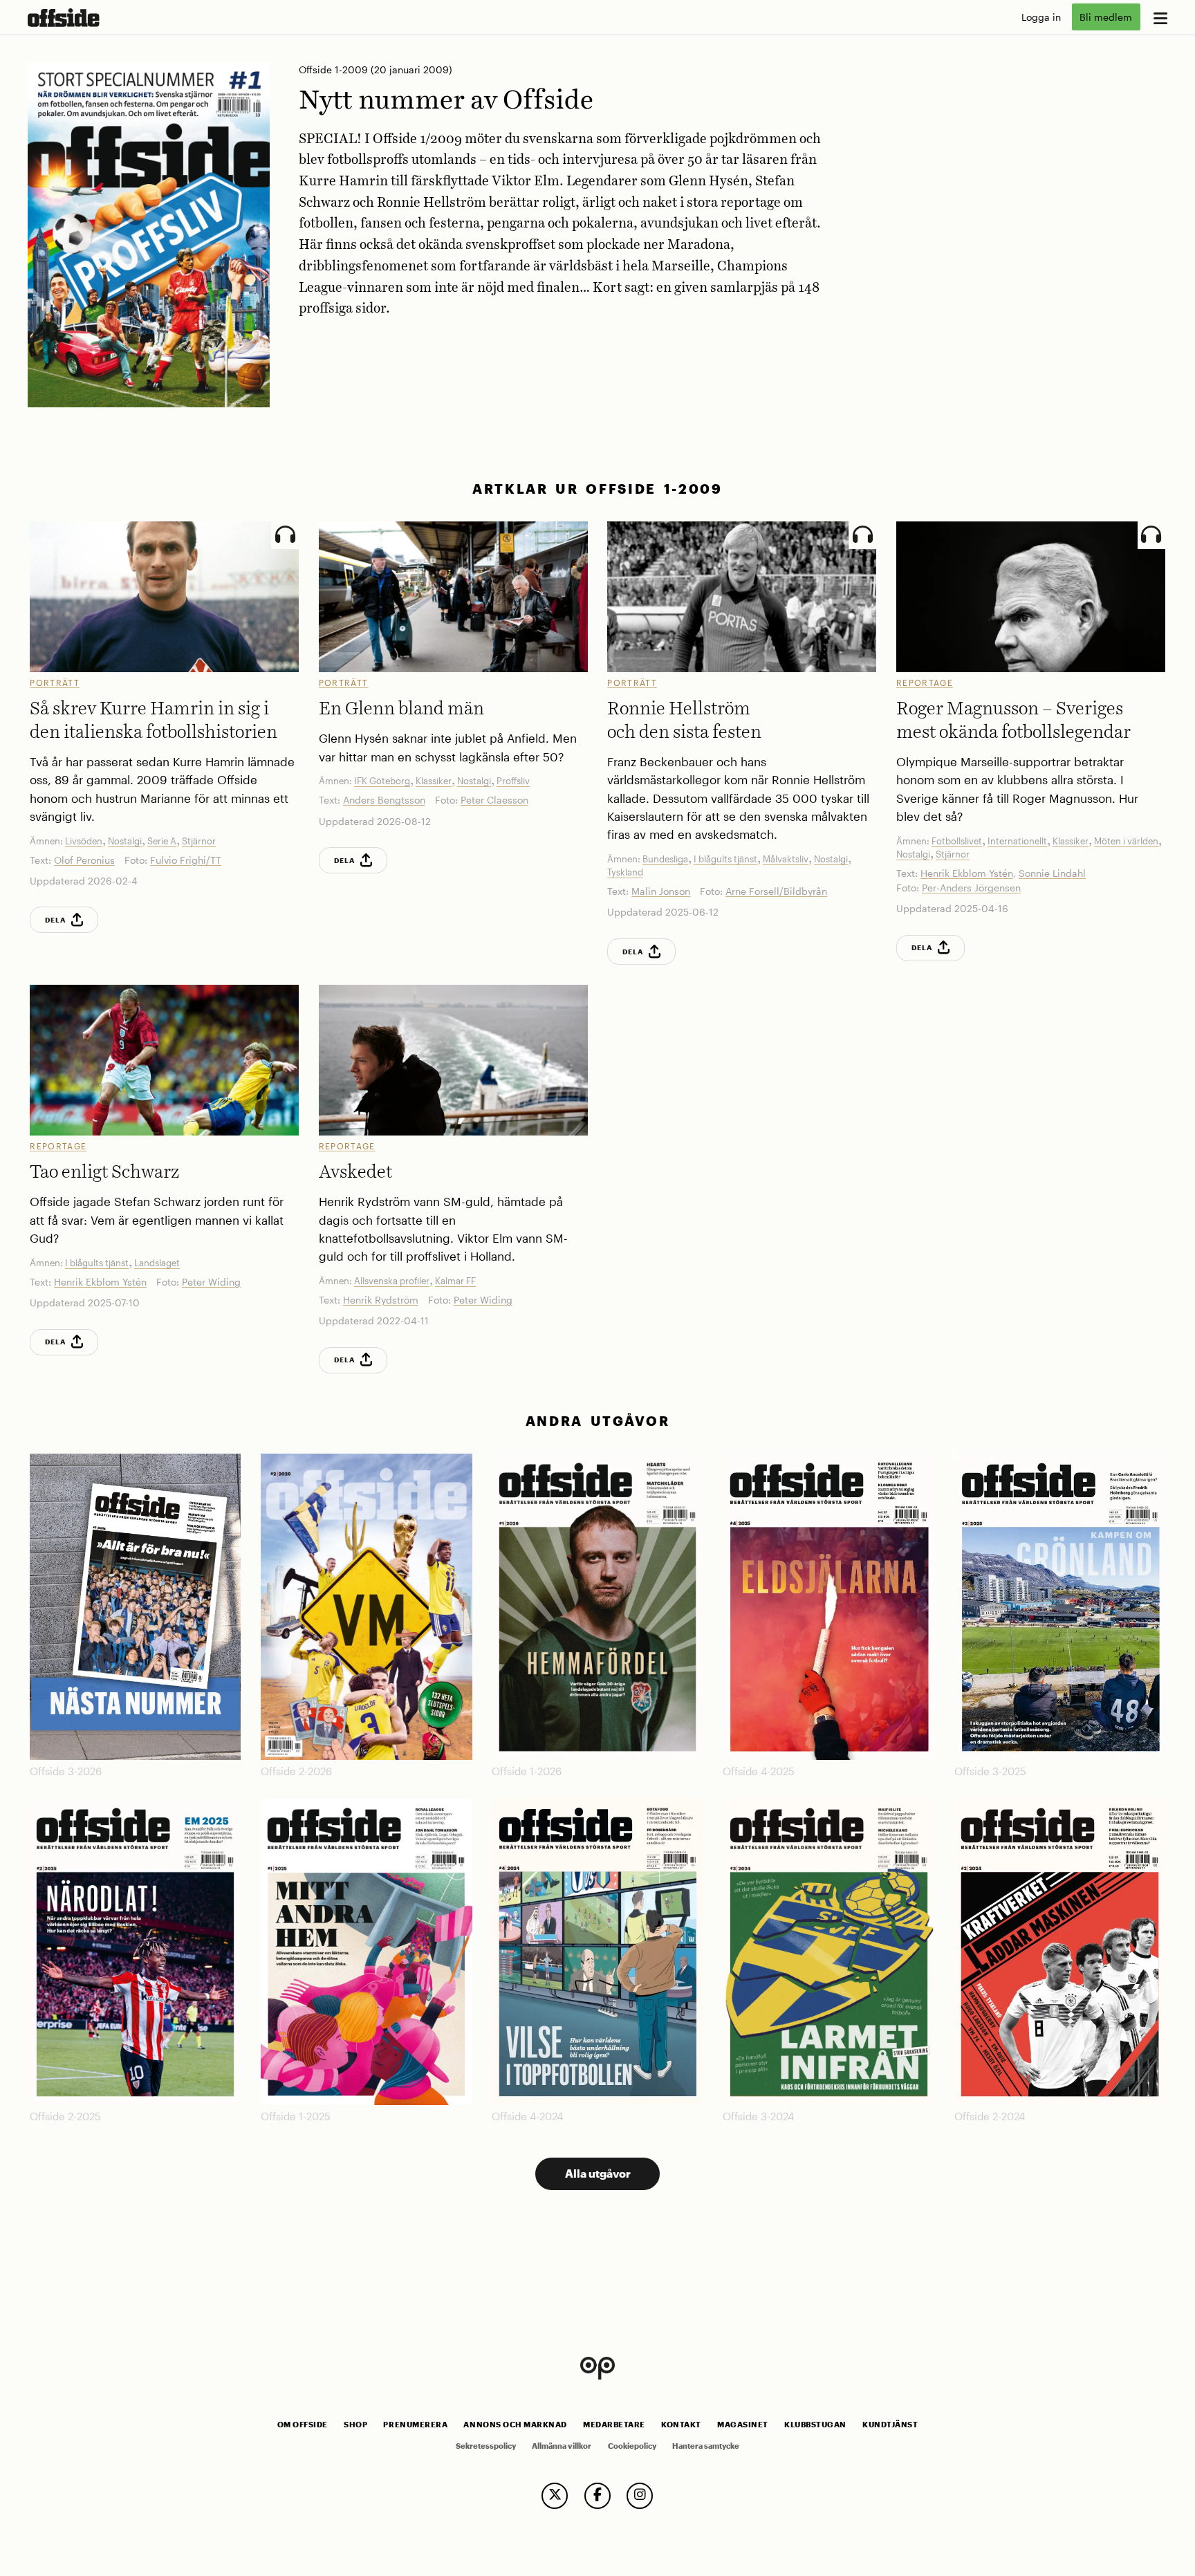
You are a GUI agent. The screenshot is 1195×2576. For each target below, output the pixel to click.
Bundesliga (665, 859)
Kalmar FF (455, 1281)
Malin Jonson (661, 891)
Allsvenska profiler (392, 1281)
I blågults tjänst (725, 859)
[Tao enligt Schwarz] (164, 1060)
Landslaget (157, 1263)
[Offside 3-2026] (135, 1607)
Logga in (1041, 17)
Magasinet (743, 2425)
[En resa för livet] (164, 597)
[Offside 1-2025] (366, 1952)
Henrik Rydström (381, 1300)
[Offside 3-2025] (1060, 1607)
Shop (355, 2425)
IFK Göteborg (382, 781)
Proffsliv (513, 781)
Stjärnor (199, 841)
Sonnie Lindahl (1052, 873)
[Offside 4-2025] (828, 1607)
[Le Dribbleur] (1031, 597)
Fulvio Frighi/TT (186, 860)
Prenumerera (415, 2425)
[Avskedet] (453, 1060)
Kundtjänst (890, 2425)
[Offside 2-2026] (366, 1607)
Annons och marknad (515, 2425)
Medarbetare (614, 2425)
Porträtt (55, 683)
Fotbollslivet (957, 841)
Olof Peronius (84, 860)
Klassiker (434, 781)
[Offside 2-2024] (1060, 1952)
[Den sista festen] (742, 597)
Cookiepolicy (632, 2446)
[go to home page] (64, 18)
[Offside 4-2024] (597, 1952)
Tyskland (625, 872)
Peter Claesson (494, 800)
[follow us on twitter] (555, 2496)
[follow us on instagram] (640, 2496)
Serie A (162, 841)
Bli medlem (1106, 17)
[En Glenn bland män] (453, 597)
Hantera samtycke (706, 2446)
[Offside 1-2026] (597, 1607)
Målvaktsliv (786, 859)
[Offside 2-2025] (135, 1952)
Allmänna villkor (562, 2446)
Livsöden (84, 841)
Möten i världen (1126, 841)
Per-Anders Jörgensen (971, 888)
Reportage (925, 683)
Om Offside (303, 2425)
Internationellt (1017, 841)
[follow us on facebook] (597, 2496)
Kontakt (681, 2425)
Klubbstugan (815, 2425)
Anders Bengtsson (384, 800)
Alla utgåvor (598, 2173)
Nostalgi (125, 841)
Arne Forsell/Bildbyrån (776, 891)
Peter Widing (211, 1282)
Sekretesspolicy (486, 2446)
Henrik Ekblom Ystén (967, 873)
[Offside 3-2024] (828, 1952)
